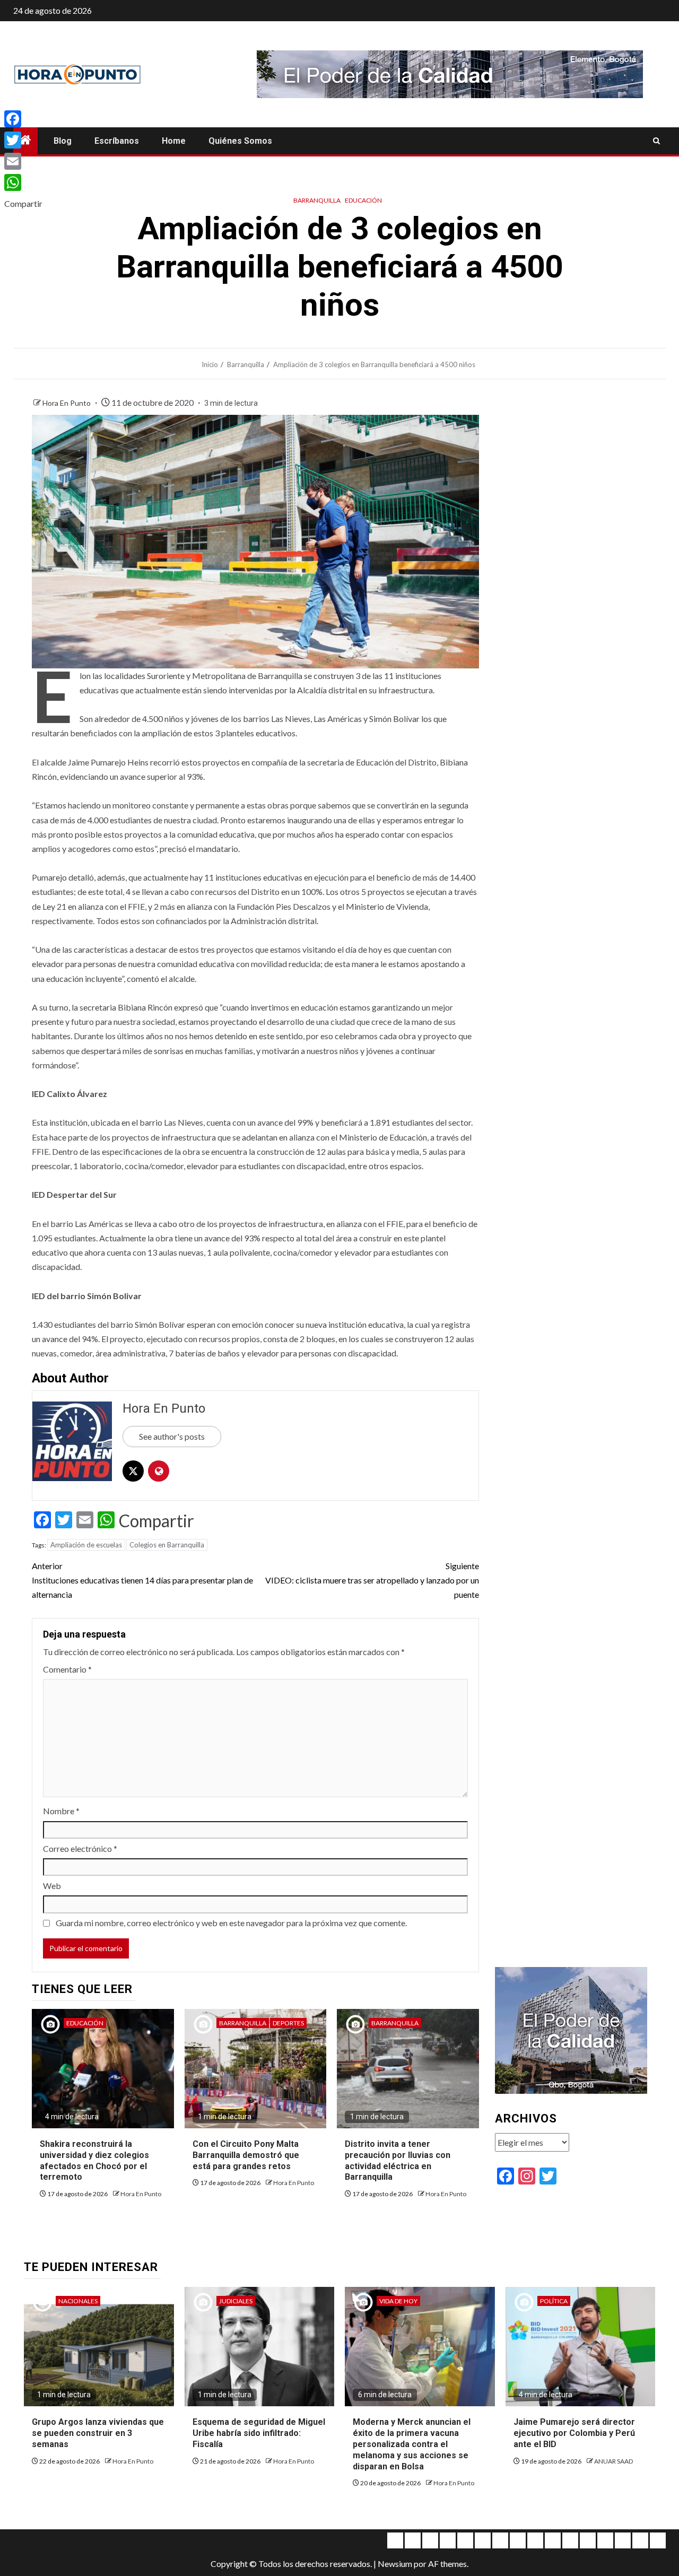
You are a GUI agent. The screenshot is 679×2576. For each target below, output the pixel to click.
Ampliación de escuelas (86, 1545)
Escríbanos (117, 141)
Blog (63, 141)
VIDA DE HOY (398, 2301)
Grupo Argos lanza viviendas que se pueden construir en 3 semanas (98, 2433)
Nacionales (78, 2301)
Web (52, 1886)
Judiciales (236, 2301)
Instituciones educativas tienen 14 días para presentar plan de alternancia (142, 1580)
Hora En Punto (67, 403)
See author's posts (172, 1436)
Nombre (61, 1811)
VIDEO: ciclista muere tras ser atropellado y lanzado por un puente (372, 1580)
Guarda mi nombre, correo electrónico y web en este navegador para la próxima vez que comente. (231, 1923)
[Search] (656, 141)
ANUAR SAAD (613, 2461)
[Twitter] (23, 140)
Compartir (156, 1521)
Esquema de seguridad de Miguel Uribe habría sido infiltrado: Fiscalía (259, 2433)
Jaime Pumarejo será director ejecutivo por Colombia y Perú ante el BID (574, 2433)
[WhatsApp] (23, 182)
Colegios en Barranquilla (167, 1545)
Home (174, 141)
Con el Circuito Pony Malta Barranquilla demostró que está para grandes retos (246, 2155)
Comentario (67, 1669)
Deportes (288, 2023)
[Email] (23, 161)
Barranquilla (317, 200)
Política (554, 2301)
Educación (363, 200)
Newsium (395, 2564)
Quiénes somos (240, 141)
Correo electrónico (80, 1848)
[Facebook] (23, 119)
